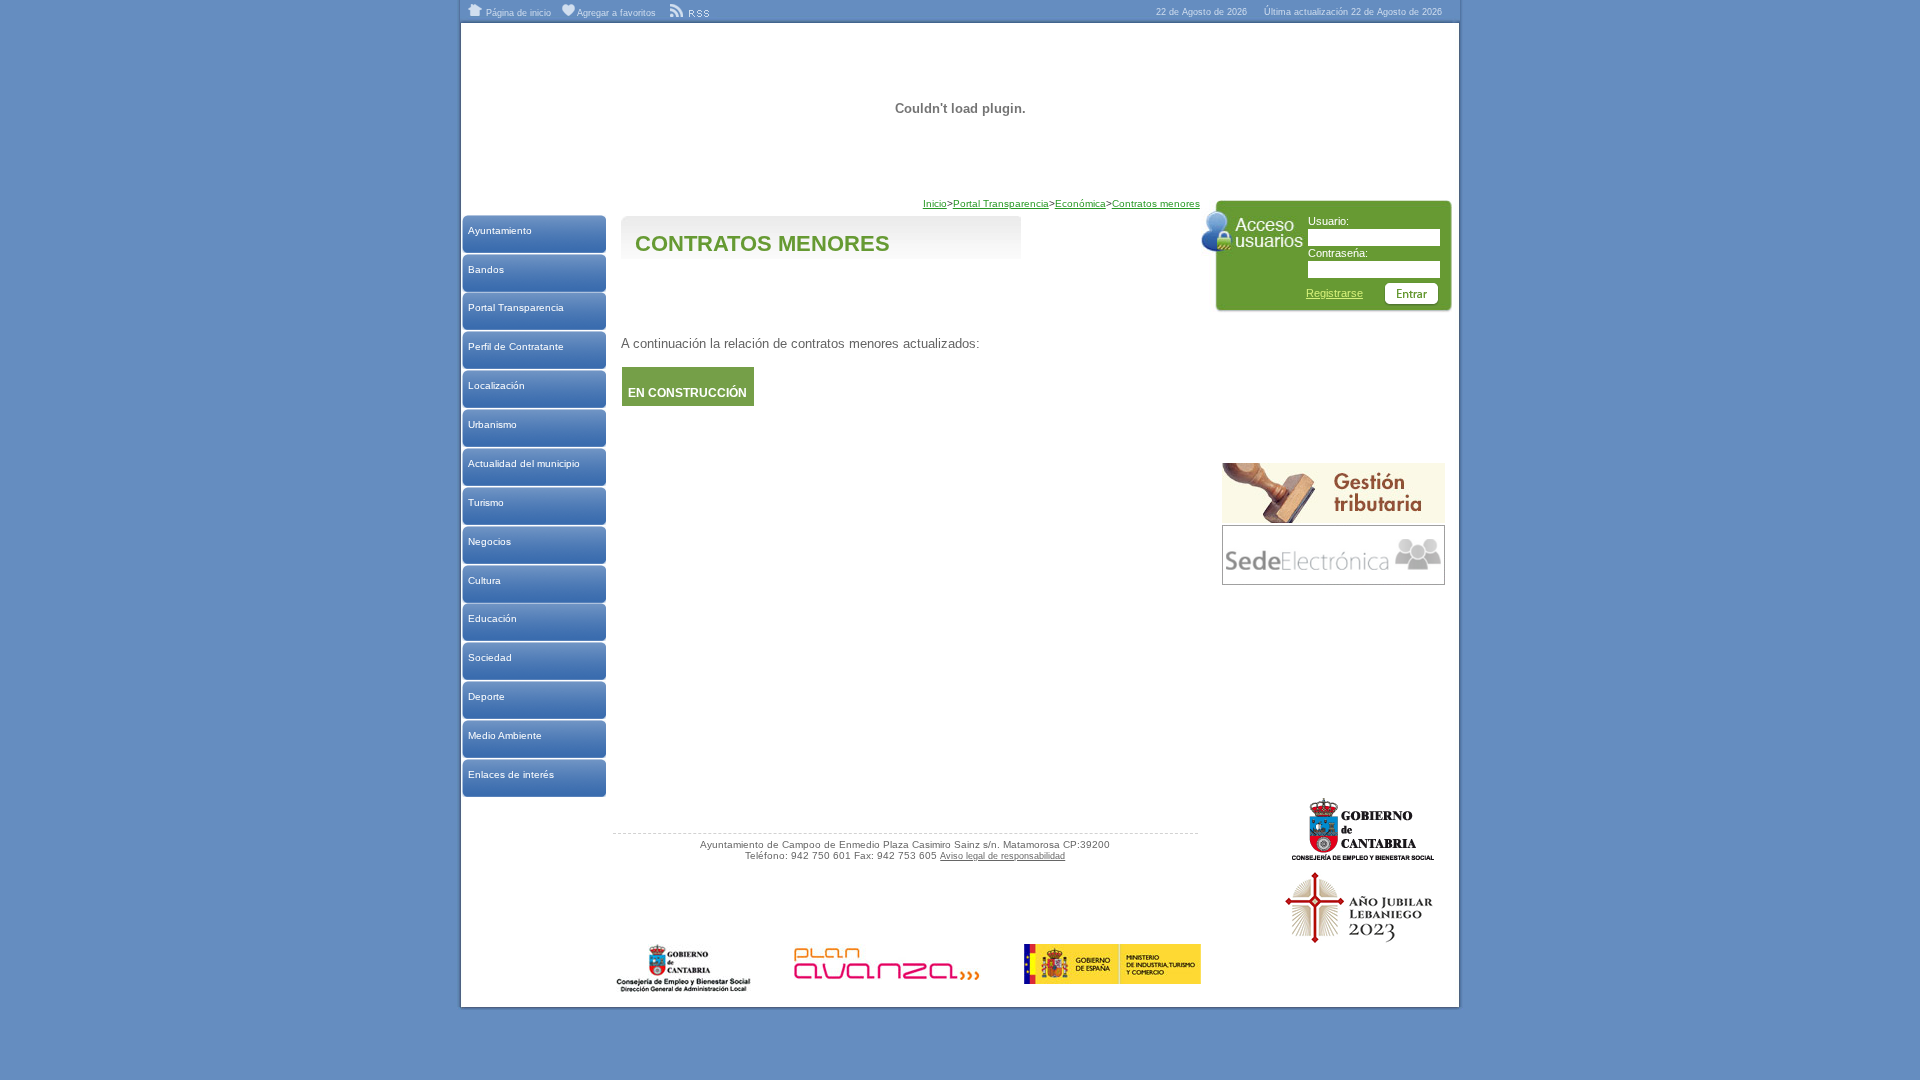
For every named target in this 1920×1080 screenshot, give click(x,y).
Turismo (485, 502)
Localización (496, 385)
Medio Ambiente (504, 735)
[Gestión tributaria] (1333, 519)
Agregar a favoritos (615, 13)
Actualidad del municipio (523, 463)
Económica (1080, 203)
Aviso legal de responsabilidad (1002, 856)
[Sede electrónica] (1333, 581)
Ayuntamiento (499, 230)
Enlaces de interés (510, 774)
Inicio (935, 203)
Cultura (484, 580)
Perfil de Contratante (515, 346)
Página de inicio (517, 13)
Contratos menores (1156, 203)
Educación (492, 618)
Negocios (489, 541)
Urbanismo (492, 424)
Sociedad (489, 657)
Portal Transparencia (515, 307)
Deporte (486, 696)
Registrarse (1334, 293)
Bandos (485, 269)
